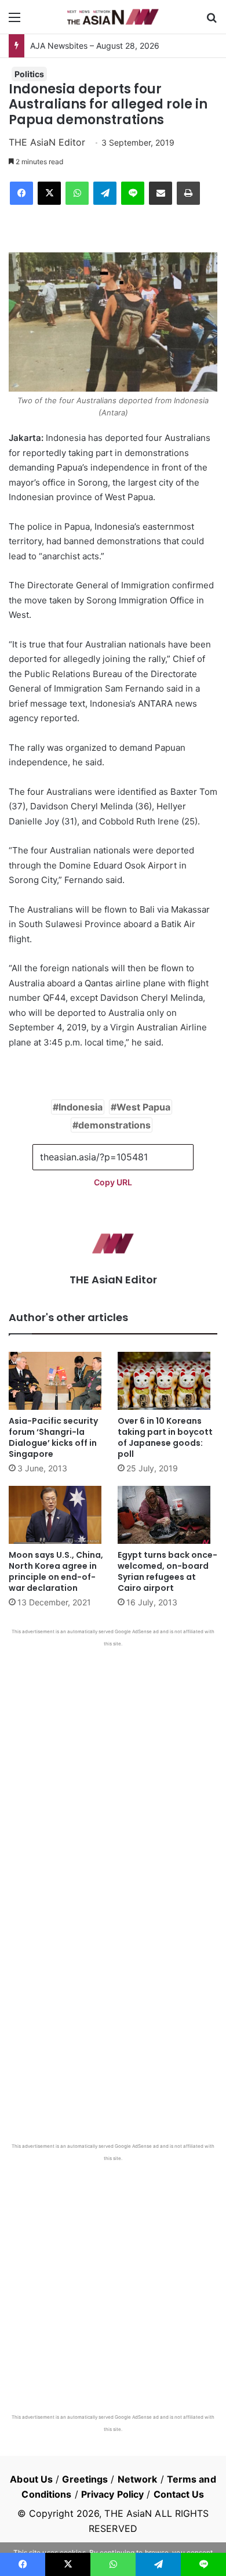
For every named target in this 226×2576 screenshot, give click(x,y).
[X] (49, 193)
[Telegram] (105, 193)
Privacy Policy (112, 2494)
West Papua (143, 1107)
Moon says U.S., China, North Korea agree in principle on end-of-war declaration (56, 1571)
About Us (31, 2479)
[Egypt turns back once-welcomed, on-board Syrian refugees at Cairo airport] (167, 1515)
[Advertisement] (113, 1766)
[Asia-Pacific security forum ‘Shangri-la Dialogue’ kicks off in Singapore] (59, 1381)
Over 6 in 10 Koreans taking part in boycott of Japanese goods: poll (165, 1437)
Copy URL (113, 1182)
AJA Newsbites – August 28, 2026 (95, 46)
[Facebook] (21, 193)
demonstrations (114, 1125)
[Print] (188, 193)
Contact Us (179, 2494)
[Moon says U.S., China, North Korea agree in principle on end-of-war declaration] (59, 1515)
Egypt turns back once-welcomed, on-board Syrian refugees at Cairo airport (167, 1571)
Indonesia (81, 1107)
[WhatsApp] (77, 193)
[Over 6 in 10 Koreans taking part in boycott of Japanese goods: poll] (167, 1381)
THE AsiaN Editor (47, 142)
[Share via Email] (161, 193)
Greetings (85, 2479)
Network (138, 2479)
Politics (29, 74)
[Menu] (14, 21)
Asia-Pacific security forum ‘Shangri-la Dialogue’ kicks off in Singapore (53, 1437)
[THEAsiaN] (113, 17)
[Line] (133, 193)
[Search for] (212, 21)
